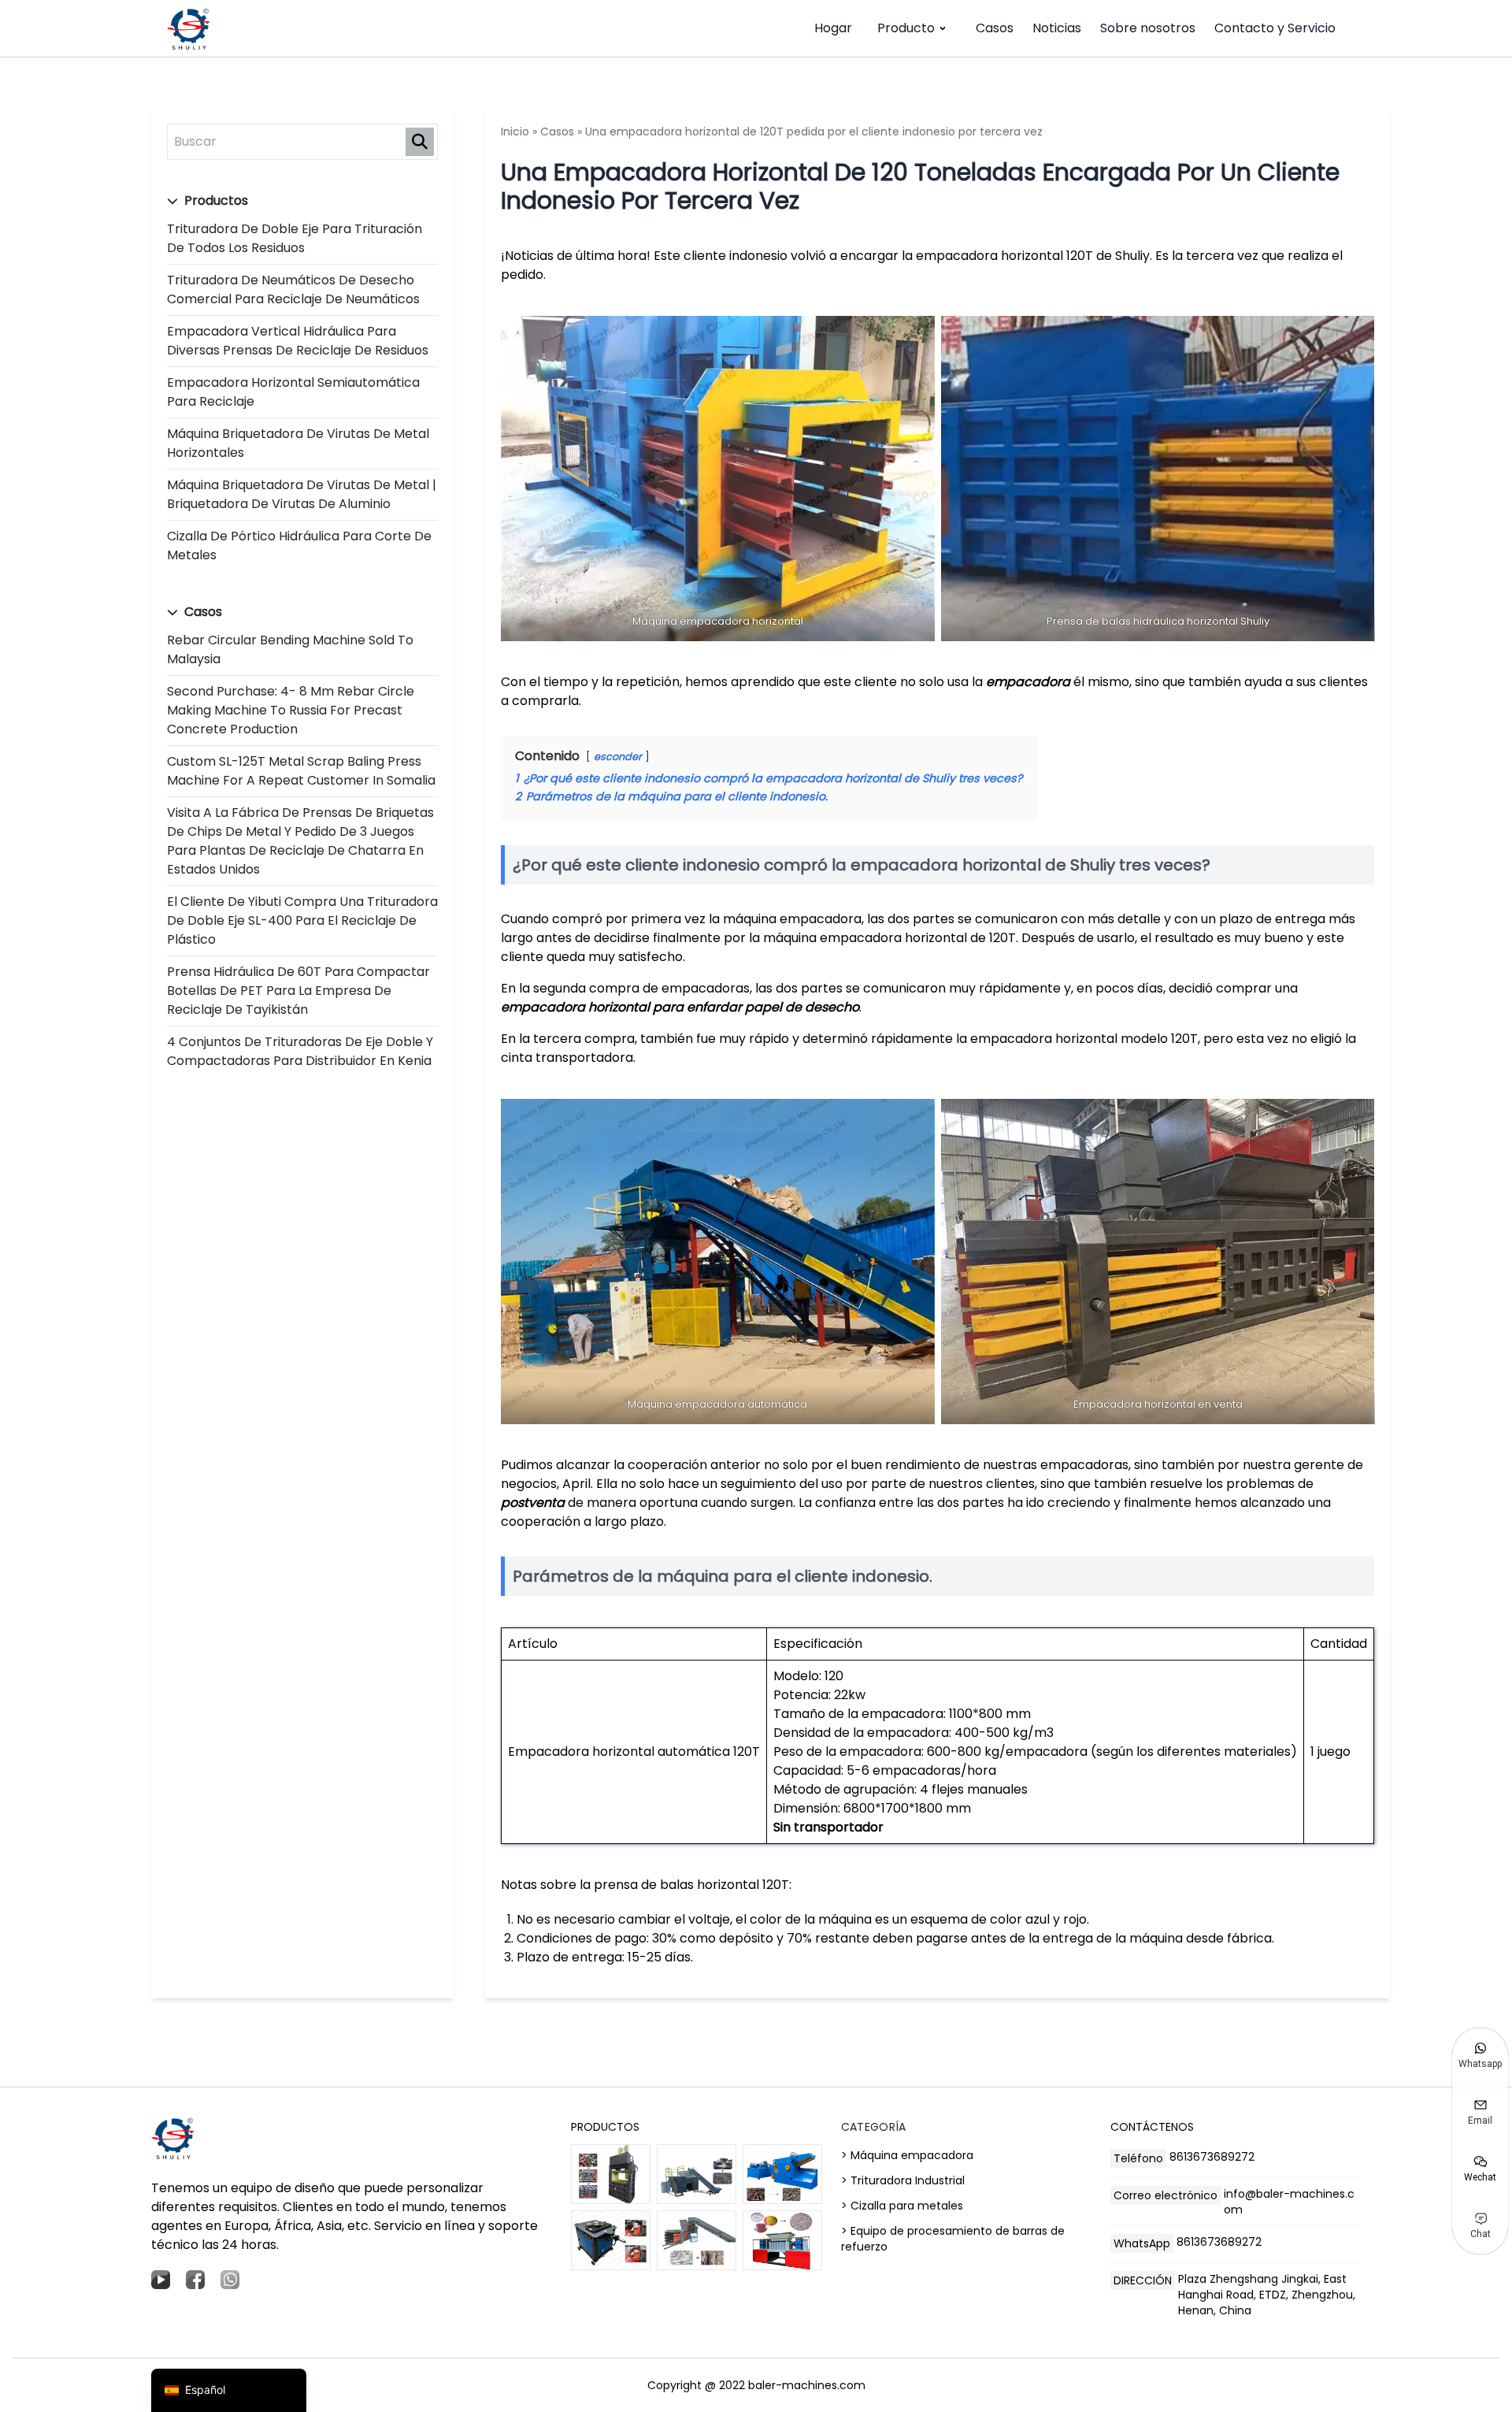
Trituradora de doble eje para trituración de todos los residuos (295, 238)
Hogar (833, 28)
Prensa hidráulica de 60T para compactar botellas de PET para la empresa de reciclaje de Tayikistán (298, 991)
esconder (618, 757)
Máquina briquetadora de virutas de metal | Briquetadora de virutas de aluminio (302, 494)
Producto (906, 28)
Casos (995, 28)
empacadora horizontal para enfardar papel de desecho (680, 1007)
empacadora (1028, 682)
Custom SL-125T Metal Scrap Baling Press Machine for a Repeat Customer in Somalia (301, 771)
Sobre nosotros (1148, 28)
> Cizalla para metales (902, 2206)
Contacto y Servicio (1275, 28)
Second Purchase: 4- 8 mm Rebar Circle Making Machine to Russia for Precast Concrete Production (291, 710)
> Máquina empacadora (907, 2155)
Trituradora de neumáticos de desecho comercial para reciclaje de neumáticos (293, 289)
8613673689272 (1212, 2157)
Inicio (515, 132)
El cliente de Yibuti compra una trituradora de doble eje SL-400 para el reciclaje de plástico (302, 920)
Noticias (1057, 28)
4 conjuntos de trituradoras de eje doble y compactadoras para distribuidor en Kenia (300, 1051)
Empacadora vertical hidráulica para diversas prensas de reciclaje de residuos (298, 341)
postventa (533, 1503)
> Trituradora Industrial (903, 2180)
